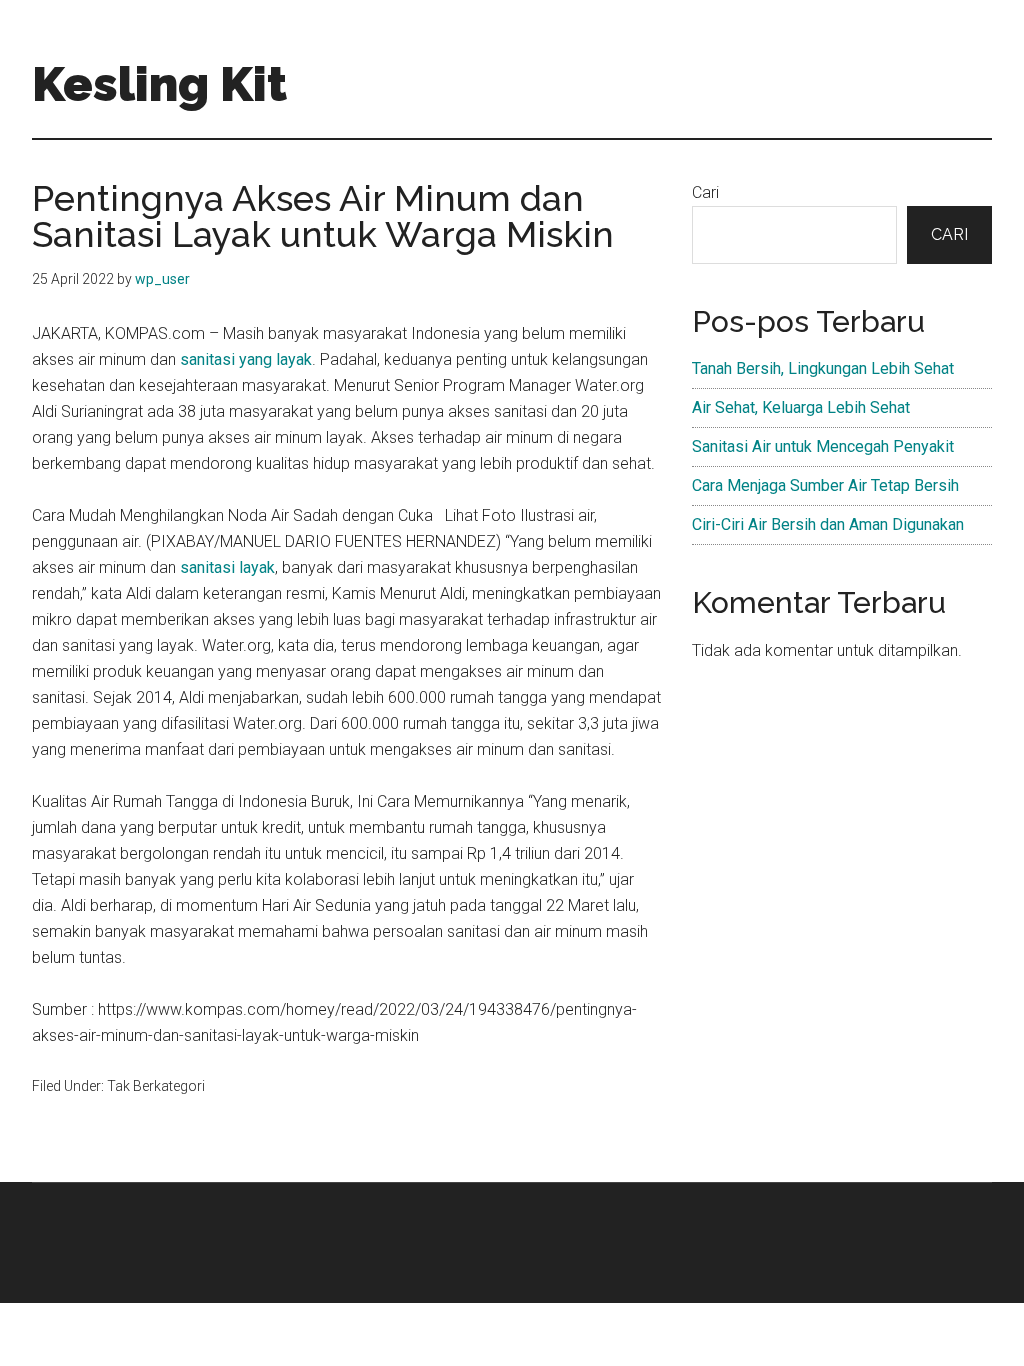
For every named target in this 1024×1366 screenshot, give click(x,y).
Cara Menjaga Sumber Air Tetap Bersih (825, 485)
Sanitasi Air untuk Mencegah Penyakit (823, 446)
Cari (705, 192)
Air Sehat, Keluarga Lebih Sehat (801, 407)
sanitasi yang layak (246, 359)
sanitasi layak (227, 567)
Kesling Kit (159, 84)
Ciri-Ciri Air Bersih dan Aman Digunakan (828, 524)
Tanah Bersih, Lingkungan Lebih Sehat (823, 368)
